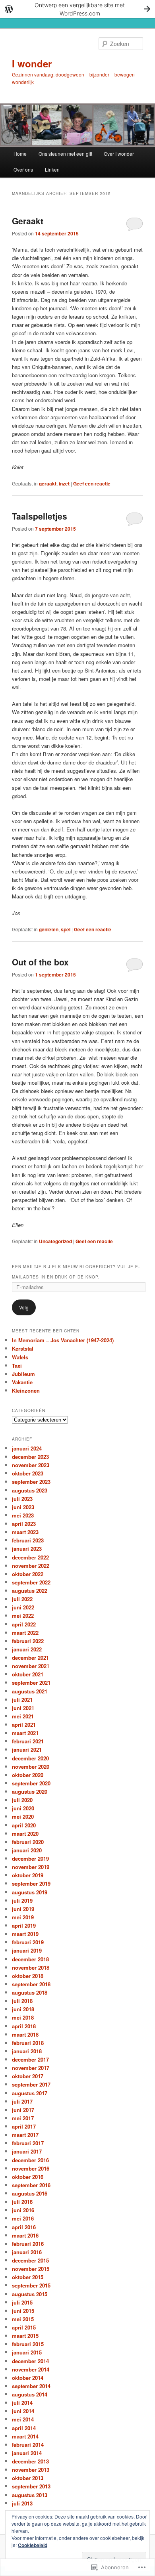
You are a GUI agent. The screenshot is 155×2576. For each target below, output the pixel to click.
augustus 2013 (30, 2495)
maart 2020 (25, 1834)
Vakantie (22, 1382)
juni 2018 (23, 2009)
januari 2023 (27, 1549)
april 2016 (24, 2227)
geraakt (48, 483)
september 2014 (31, 2386)
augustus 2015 (30, 2294)
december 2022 (30, 1557)
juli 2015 (22, 2302)
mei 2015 (23, 2319)
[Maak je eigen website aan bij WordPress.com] (77, 9)
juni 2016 (23, 2210)
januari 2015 (27, 2352)
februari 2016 (28, 2244)
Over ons (23, 169)
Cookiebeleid (33, 2545)
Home (20, 154)
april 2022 (24, 1624)
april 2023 (24, 1524)
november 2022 (31, 1566)
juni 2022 (23, 1607)
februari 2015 (28, 2344)
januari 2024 (27, 1448)
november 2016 (31, 2168)
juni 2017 (23, 2110)
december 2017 (30, 2059)
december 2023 (30, 1457)
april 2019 (24, 1925)
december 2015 (30, 2260)
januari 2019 (27, 1950)
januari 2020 (27, 1850)
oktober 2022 (28, 1574)
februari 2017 (28, 2143)
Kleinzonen (26, 1390)
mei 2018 (23, 2017)
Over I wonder (119, 154)
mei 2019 (23, 1917)
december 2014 (30, 2361)
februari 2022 (28, 1641)
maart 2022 (25, 1633)
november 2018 (31, 1967)
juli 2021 (22, 1700)
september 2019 (31, 1883)
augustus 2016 (30, 2193)
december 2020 (30, 1758)
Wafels (20, 1357)
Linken (52, 169)
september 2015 (31, 2285)
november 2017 (31, 2068)
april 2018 (24, 2026)
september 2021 (31, 1683)
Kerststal (23, 1348)
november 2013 (31, 2470)
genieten (49, 929)
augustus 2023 (30, 1490)
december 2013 (30, 2461)
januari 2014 (27, 2453)
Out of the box (40, 962)
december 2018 (30, 1959)
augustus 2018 (30, 1992)
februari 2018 (28, 2043)
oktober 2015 (28, 2277)
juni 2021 (23, 1708)
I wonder (32, 63)
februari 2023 (28, 1540)
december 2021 (30, 1658)
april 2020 (24, 1825)
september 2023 (31, 1482)
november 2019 (31, 1867)
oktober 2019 (28, 1875)
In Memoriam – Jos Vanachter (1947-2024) (63, 1340)
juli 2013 (22, 2503)
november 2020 (31, 1767)
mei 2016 (23, 2218)
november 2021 (31, 1666)
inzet (64, 483)
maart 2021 (25, 1733)
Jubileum (23, 1374)
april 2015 (24, 2327)
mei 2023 (23, 1515)
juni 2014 (23, 2411)
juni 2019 (23, 1909)
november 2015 (31, 2269)
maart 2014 (25, 2436)
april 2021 (24, 1725)
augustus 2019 (30, 1892)
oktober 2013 (28, 2478)
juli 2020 (22, 1800)
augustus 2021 (30, 1691)
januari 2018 (27, 2051)
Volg (24, 1307)
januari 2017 (27, 2151)
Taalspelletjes (40, 516)
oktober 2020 (28, 1775)
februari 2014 (28, 2445)
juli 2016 (22, 2202)
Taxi (17, 1365)
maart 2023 (25, 1532)
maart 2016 (25, 2235)
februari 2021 (28, 1741)
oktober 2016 (28, 2177)
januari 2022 (27, 1649)
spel (66, 929)
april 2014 (24, 2428)
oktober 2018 (28, 1976)
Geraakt (28, 221)
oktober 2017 (28, 2076)
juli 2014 (22, 2403)
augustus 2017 (30, 2093)
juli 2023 (22, 1499)
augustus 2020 (30, 1792)
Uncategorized (55, 1241)
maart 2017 (25, 2135)
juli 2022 (22, 1599)
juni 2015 (23, 2311)
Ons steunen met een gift (65, 154)
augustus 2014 (30, 2394)
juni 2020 (23, 1808)
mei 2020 (23, 1816)
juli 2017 (22, 2101)
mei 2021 (23, 1716)
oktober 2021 (28, 1674)
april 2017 (24, 2126)
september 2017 (31, 2084)
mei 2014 (23, 2419)
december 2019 (30, 1858)
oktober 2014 (28, 2378)
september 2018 (31, 1984)
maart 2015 (25, 2336)
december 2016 (30, 2160)
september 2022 (31, 1582)
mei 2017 (23, 2118)
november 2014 (31, 2369)
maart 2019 (25, 1934)
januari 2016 (27, 2252)
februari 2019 (28, 1942)
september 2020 (31, 1783)
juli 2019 (22, 1900)
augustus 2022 (30, 1591)
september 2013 (31, 2486)
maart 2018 (25, 2034)
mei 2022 (23, 1616)
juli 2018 (22, 2001)
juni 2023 (23, 1507)
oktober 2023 (28, 1473)
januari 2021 (27, 1750)
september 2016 (31, 2185)
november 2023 (31, 1465)
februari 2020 (28, 1842)
